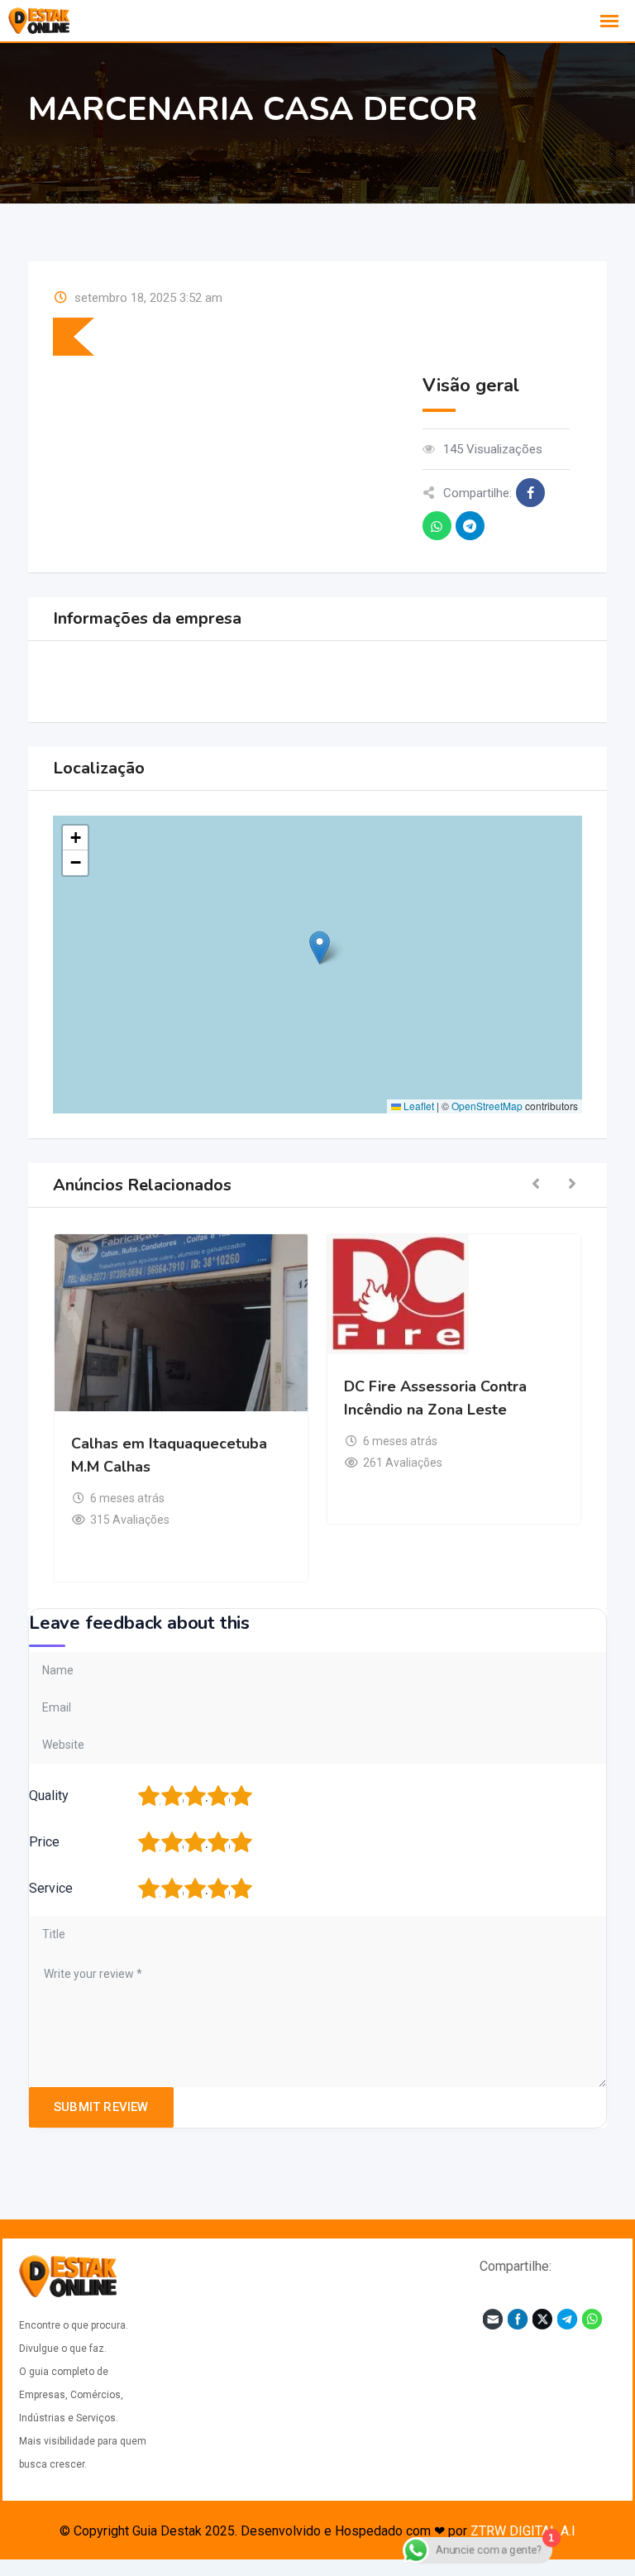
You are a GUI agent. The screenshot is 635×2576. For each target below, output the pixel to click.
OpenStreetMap (487, 1106)
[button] (320, 948)
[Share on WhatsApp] (437, 526)
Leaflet (418, 1106)
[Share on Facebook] (530, 493)
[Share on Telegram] (470, 526)
